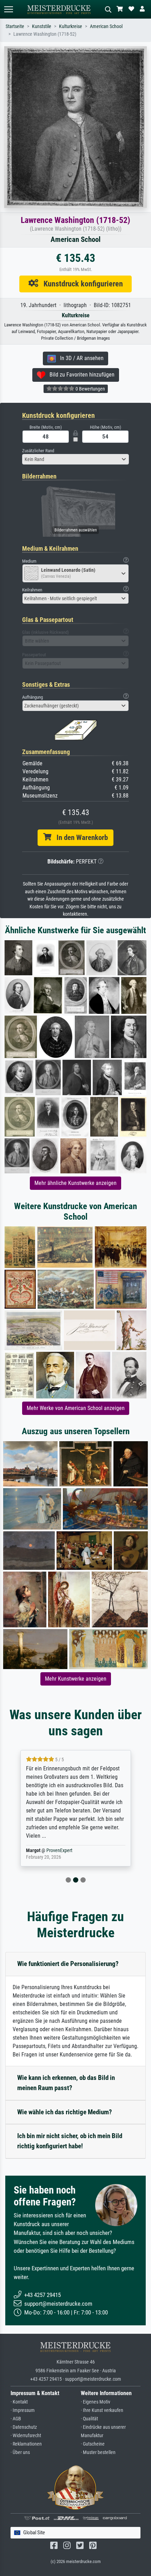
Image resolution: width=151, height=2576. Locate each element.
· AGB (16, 2419)
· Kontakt (19, 2402)
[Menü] (8, 9)
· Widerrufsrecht (26, 2436)
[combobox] (75, 459)
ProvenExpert (51, 1850)
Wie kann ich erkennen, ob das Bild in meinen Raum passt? (66, 2083)
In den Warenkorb (80, 838)
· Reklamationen (26, 2444)
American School (106, 26)
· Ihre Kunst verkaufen (102, 2410)
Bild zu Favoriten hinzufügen (80, 375)
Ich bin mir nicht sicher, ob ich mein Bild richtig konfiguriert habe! (70, 2141)
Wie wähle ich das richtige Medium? (65, 2112)
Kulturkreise (71, 26)
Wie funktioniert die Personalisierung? (68, 1964)
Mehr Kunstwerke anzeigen (76, 1679)
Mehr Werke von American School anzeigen (76, 1408)
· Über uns (20, 2452)
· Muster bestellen (98, 2452)
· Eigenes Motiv (96, 2402)
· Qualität (89, 2419)
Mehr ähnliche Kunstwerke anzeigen (75, 1183)
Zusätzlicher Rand (38, 451)
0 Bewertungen (90, 389)
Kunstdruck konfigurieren (81, 284)
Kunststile (42, 26)
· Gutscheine (93, 2444)
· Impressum (23, 2410)
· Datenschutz (24, 2427)
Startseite (15, 26)
